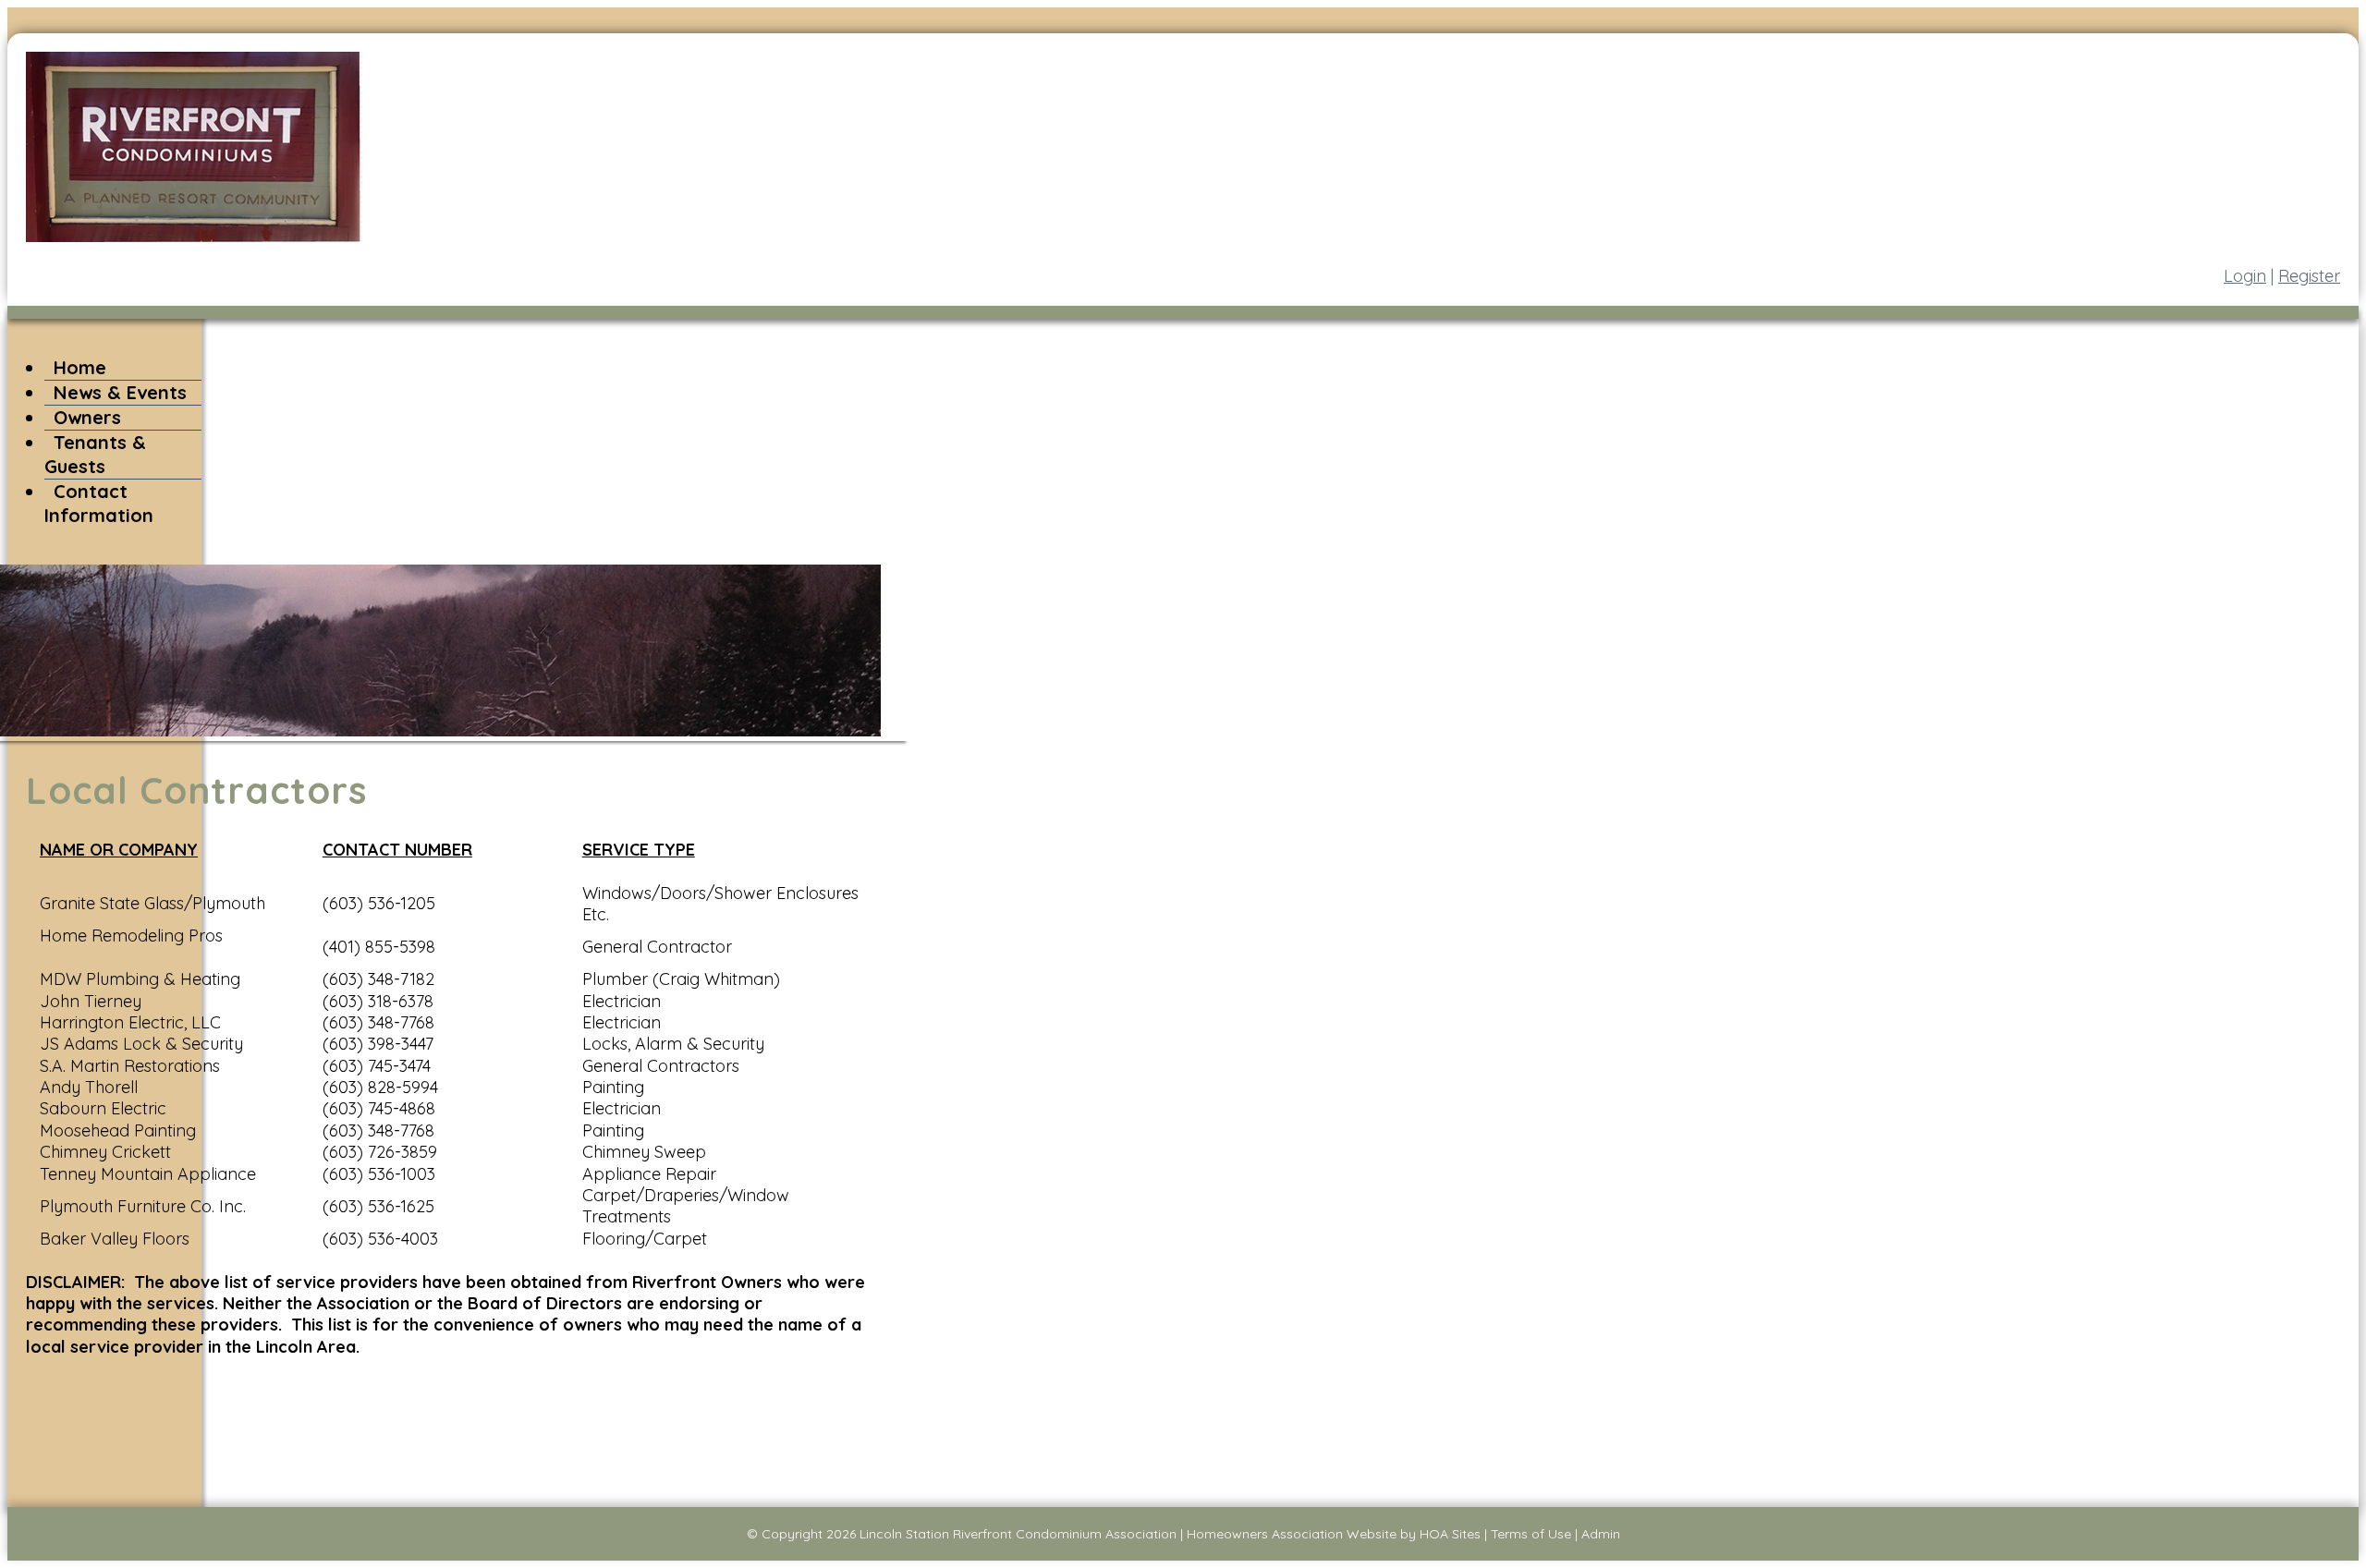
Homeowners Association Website (1292, 1534)
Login (2245, 276)
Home (80, 367)
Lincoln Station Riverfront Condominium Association (1018, 1534)
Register (2309, 276)
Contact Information (99, 503)
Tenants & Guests (95, 454)
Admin (1601, 1534)
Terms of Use (1531, 1534)
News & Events (120, 392)
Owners (87, 417)
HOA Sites (1450, 1534)
